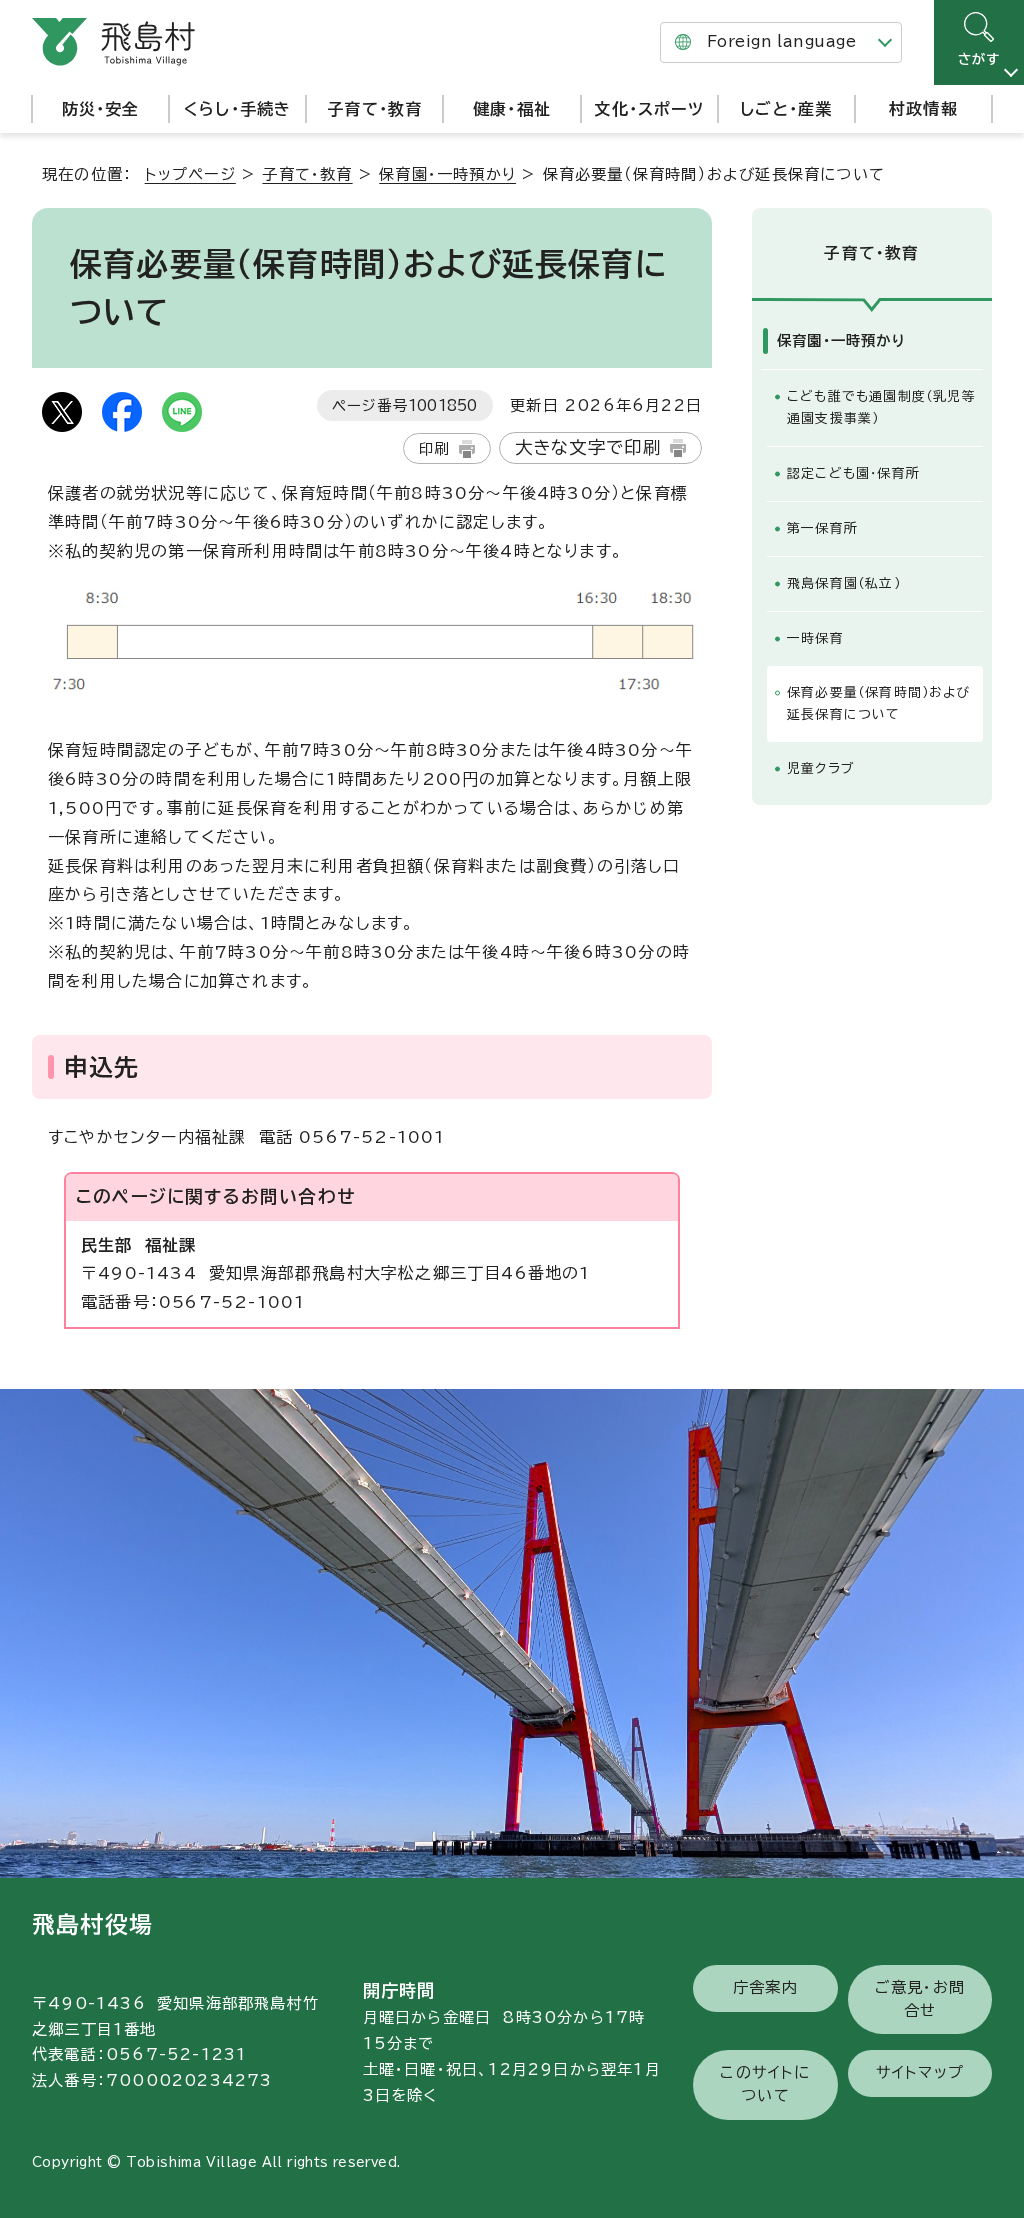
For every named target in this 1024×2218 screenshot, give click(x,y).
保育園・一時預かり (447, 174)
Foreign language (781, 41)
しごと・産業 (786, 109)
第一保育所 (822, 528)
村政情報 (923, 109)
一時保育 (815, 638)
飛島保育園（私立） (844, 583)
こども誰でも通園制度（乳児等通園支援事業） (881, 407)
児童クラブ (821, 768)
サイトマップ (920, 2072)
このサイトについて (765, 2084)
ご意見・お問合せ (920, 1999)
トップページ (190, 174)
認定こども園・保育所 (853, 473)
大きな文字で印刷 (588, 447)
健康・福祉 (512, 109)
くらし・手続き (237, 109)
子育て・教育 (374, 109)
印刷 (434, 448)
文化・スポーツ (648, 109)
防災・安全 (101, 109)
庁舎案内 (765, 1987)
